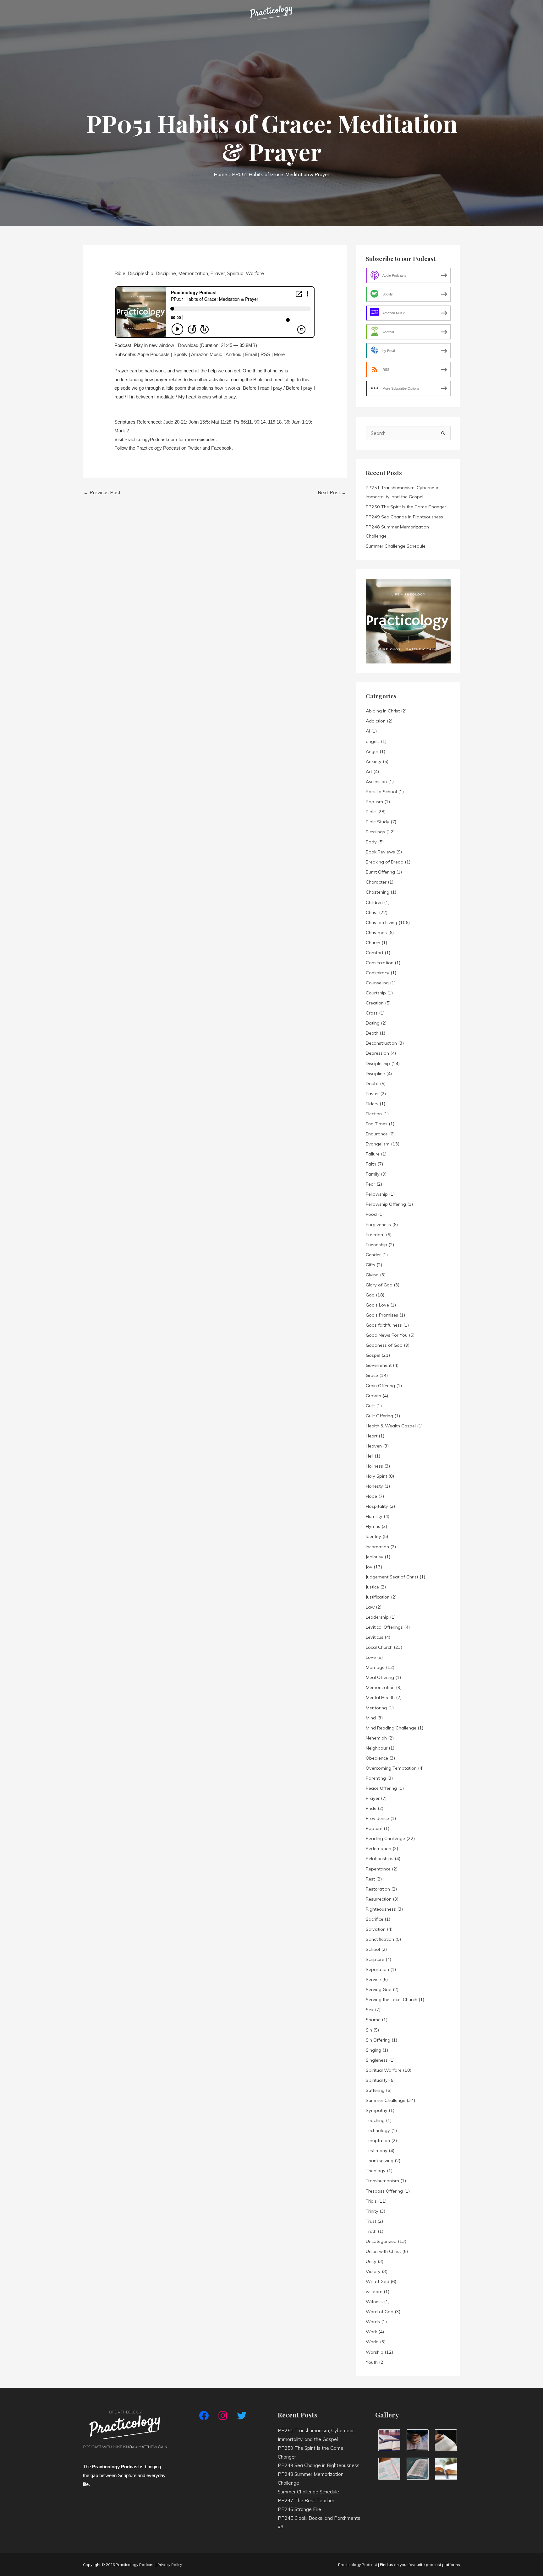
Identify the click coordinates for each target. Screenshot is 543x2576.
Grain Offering (380, 1386)
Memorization (193, 273)
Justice (372, 1587)
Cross (372, 1013)
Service (373, 1979)
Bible (120, 273)
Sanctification (380, 1939)
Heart (372, 1436)
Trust (371, 2221)
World (372, 2342)
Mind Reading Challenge (391, 1728)
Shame (373, 2020)
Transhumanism (382, 2181)
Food (371, 1214)
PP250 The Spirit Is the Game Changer (406, 507)
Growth (373, 1396)
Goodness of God (384, 1345)
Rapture (374, 1828)
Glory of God (379, 1285)
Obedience (377, 1758)
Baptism (374, 802)
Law (370, 1607)
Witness (374, 2302)
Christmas (376, 933)
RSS (265, 354)
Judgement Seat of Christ (392, 1577)
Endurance (377, 1134)
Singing (373, 2050)
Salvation (376, 1929)
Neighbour (377, 1748)
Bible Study (378, 822)
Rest (370, 1879)
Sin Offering (378, 2040)
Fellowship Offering (386, 1204)
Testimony (377, 2151)
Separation (377, 1969)
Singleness (377, 2060)
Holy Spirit (376, 1476)
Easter (372, 1094)
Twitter (194, 448)
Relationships (380, 1859)
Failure (373, 1154)
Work (371, 2332)
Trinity (372, 2211)
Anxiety (374, 761)
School (373, 1949)
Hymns (373, 1526)
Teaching (375, 2120)
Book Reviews (380, 852)
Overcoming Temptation (391, 1768)
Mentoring (376, 1708)
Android (233, 354)
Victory (373, 2271)
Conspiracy (378, 973)
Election (374, 1114)
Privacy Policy (170, 2565)
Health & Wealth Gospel (391, 1426)
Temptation (378, 2140)
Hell (370, 1456)
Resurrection (379, 1899)
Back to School (381, 792)
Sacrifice (375, 1919)
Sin (369, 2030)
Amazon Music (207, 354)
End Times (377, 1124)
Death (372, 1033)
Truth (371, 2231)
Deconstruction (381, 1043)
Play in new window (154, 345)
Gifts (370, 1265)
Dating (373, 1023)
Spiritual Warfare (246, 273)
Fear (370, 1184)
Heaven (374, 1446)
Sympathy (377, 2110)
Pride (371, 1808)
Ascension (376, 782)
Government (379, 1365)
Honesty (374, 1486)
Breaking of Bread (385, 862)
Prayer (218, 273)
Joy (369, 1567)
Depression (377, 1053)
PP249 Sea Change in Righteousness (404, 517)
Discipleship (140, 273)
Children (374, 902)
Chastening (378, 892)
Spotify (181, 354)
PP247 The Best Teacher (306, 2500)
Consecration (380, 963)
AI (368, 731)
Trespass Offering (384, 2191)
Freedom (375, 1235)
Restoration (378, 1889)
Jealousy (375, 1557)
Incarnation (377, 1547)
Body (371, 842)
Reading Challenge (385, 1838)
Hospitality (377, 1506)
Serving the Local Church (392, 2000)
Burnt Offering (380, 872)
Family (373, 1174)
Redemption (378, 1848)
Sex (370, 2010)
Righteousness (381, 1909)
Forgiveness (378, 1225)
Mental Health (380, 1697)
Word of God (380, 2312)
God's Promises (382, 1315)
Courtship (376, 993)
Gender (373, 1255)
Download (188, 345)
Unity (371, 2261)
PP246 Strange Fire (299, 2509)
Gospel (373, 1355)
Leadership (377, 1617)
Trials (371, 2201)
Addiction (376, 721)
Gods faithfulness (384, 1325)
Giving (372, 1275)
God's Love (377, 1305)
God (370, 1295)
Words (373, 2322)
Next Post (332, 492)
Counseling (377, 983)
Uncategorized (381, 2241)
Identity (373, 1536)
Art (369, 771)
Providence (377, 1818)
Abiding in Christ (383, 711)
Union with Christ (383, 2251)
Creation (375, 1003)
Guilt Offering (379, 1416)
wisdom (374, 2292)
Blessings (375, 832)
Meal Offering (380, 1677)
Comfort (375, 953)
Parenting (376, 1778)
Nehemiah (376, 1738)
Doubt (372, 1084)
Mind (371, 1718)
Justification (378, 1597)
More (279, 354)
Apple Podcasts (154, 354)
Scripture (375, 1959)
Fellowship (377, 1194)
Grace (372, 1375)
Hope (371, 1496)
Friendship (376, 1245)
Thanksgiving (380, 2161)
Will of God (378, 2281)
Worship (375, 2352)
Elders (372, 1104)
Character (376, 882)
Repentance (378, 1869)
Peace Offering (381, 1788)
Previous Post (102, 492)
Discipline (166, 273)
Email (251, 354)
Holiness (374, 1466)
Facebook (221, 448)
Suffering (375, 2090)
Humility (374, 1516)
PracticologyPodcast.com (151, 439)
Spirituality (377, 2080)
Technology (378, 2130)
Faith (371, 1164)
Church (373, 943)
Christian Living (381, 923)
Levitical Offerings (384, 1627)
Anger (372, 751)
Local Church (379, 1647)
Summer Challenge (386, 2100)
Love (371, 1657)
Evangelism (378, 1144)
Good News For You (387, 1335)
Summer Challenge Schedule (396, 546)
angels (373, 741)
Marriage (375, 1667)
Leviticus (375, 1637)
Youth (372, 2362)
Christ (372, 912)
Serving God (379, 1989)
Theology (376, 2171)
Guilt (370, 1406)
